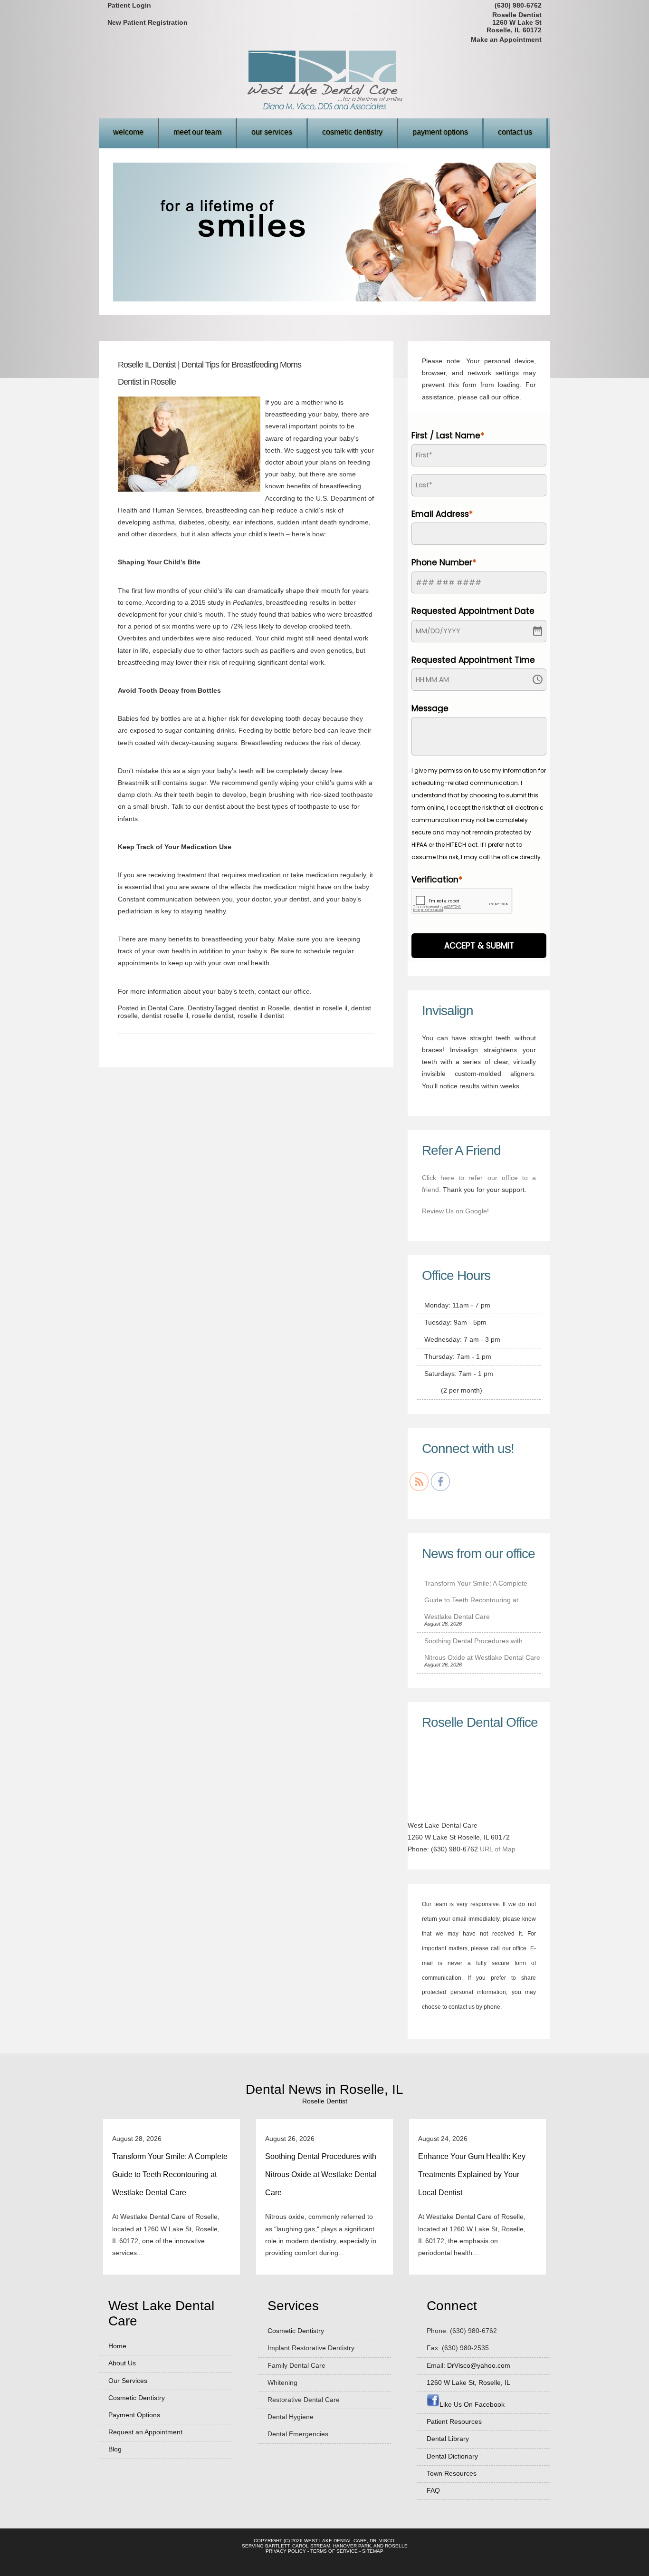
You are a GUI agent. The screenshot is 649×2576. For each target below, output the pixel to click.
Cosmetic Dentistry (352, 132)
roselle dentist (213, 1016)
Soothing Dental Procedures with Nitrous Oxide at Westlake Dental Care (321, 2174)
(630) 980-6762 (518, 5)
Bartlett (277, 2546)
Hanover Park (352, 2546)
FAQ (433, 2490)
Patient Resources (454, 2421)
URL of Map (498, 1849)
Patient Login (129, 5)
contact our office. (285, 991)
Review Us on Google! (455, 1211)
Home (117, 2346)
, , (468, 2382)
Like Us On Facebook (472, 2404)
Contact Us (515, 132)
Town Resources (452, 2473)
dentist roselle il (165, 1016)
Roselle (396, 2546)
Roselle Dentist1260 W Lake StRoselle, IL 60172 (514, 22)
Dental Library (448, 2439)
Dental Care (166, 1008)
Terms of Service (334, 2551)
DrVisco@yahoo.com (479, 2365)
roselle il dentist (261, 1016)
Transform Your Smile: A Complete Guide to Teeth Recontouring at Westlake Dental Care (476, 1600)
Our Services (272, 132)
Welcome (128, 132)
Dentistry (201, 1008)
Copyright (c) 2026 (278, 2541)
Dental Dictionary (452, 2456)
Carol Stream (311, 2546)
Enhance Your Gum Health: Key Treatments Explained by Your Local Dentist (472, 2174)
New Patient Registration (148, 22)
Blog (115, 2449)
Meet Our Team (197, 132)
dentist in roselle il (320, 1008)
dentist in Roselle (264, 1008)
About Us (122, 2363)
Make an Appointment (506, 39)
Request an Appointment (145, 2432)
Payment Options (440, 132)
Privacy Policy (286, 2551)
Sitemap (373, 2551)
